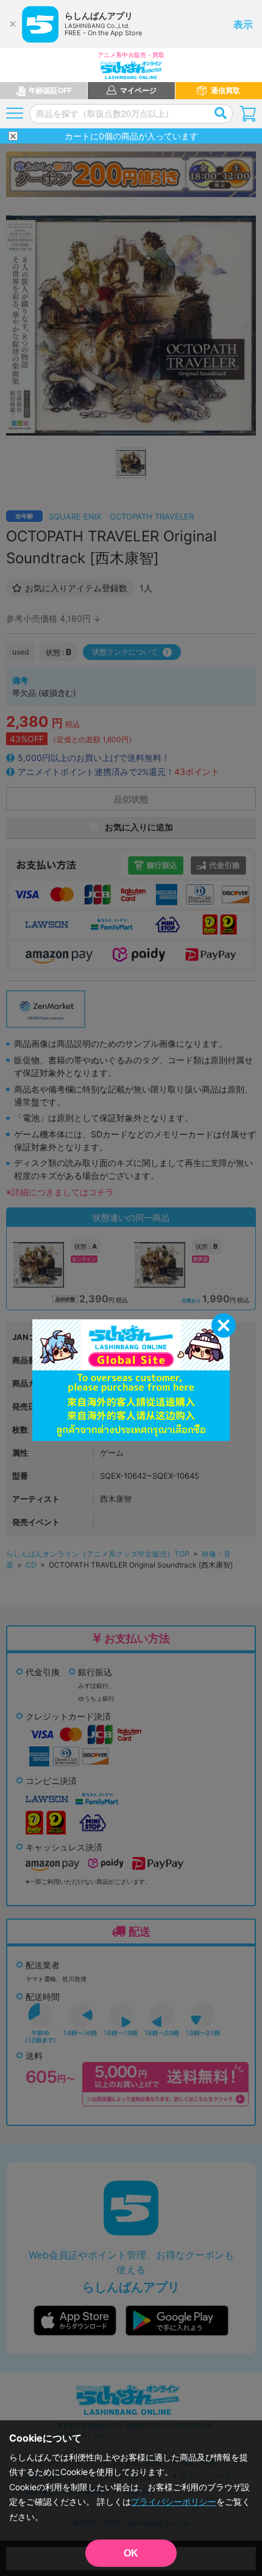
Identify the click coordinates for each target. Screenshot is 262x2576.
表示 (243, 24)
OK (131, 2553)
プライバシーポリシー (174, 2501)
